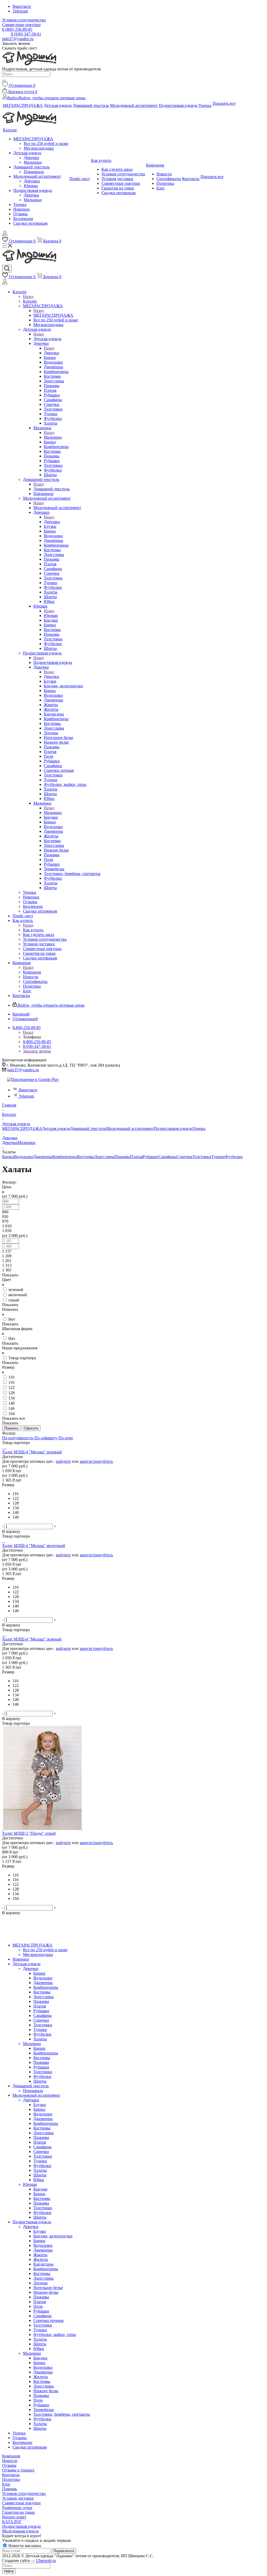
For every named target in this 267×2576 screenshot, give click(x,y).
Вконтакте (22, 6)
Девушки (52, 522)
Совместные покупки (21, 2503)
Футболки (234, 1157)
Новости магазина (24, 2546)
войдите (63, 1461)
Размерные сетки (17, 2508)
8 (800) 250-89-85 (17, 29)
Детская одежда (47, 339)
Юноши (51, 616)
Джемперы (43, 1157)
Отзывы (9, 2465)
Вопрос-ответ (14, 2517)
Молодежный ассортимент (57, 508)
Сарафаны (168, 1157)
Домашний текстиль (51, 489)
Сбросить (31, 1428)
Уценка (199, 1128)
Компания (32, 972)
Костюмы (86, 1157)
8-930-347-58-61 (37, 1046)
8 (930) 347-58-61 (26, 34)
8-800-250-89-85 (37, 1042)
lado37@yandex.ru (18, 39)
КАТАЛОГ (12, 2522)
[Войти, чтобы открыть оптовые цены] (5, 234)
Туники (218, 1157)
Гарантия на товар (18, 2512)
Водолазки (24, 1157)
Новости (10, 2461)
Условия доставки (18, 2498)
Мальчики (53, 437)
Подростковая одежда (53, 662)
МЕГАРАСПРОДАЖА (53, 315)
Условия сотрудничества (24, 2494)
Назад (28, 296)
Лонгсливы (104, 1157)
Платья (136, 1157)
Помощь (10, 2489)
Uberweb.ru (46, 2560)
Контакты (11, 2475)
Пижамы (122, 1157)
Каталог (30, 301)
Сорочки (185, 1157)
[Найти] (4, 81)
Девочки (51, 353)
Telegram (20, 11)
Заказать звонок (37, 1051)
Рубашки (151, 1157)
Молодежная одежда (20, 2531)
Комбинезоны (65, 1157)
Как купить (33, 930)
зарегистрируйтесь (96, 1461)
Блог (6, 2484)
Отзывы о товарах (18, 2470)
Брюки (8, 1157)
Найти (9, 2571)
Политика (11, 2479)
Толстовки (202, 1157)
